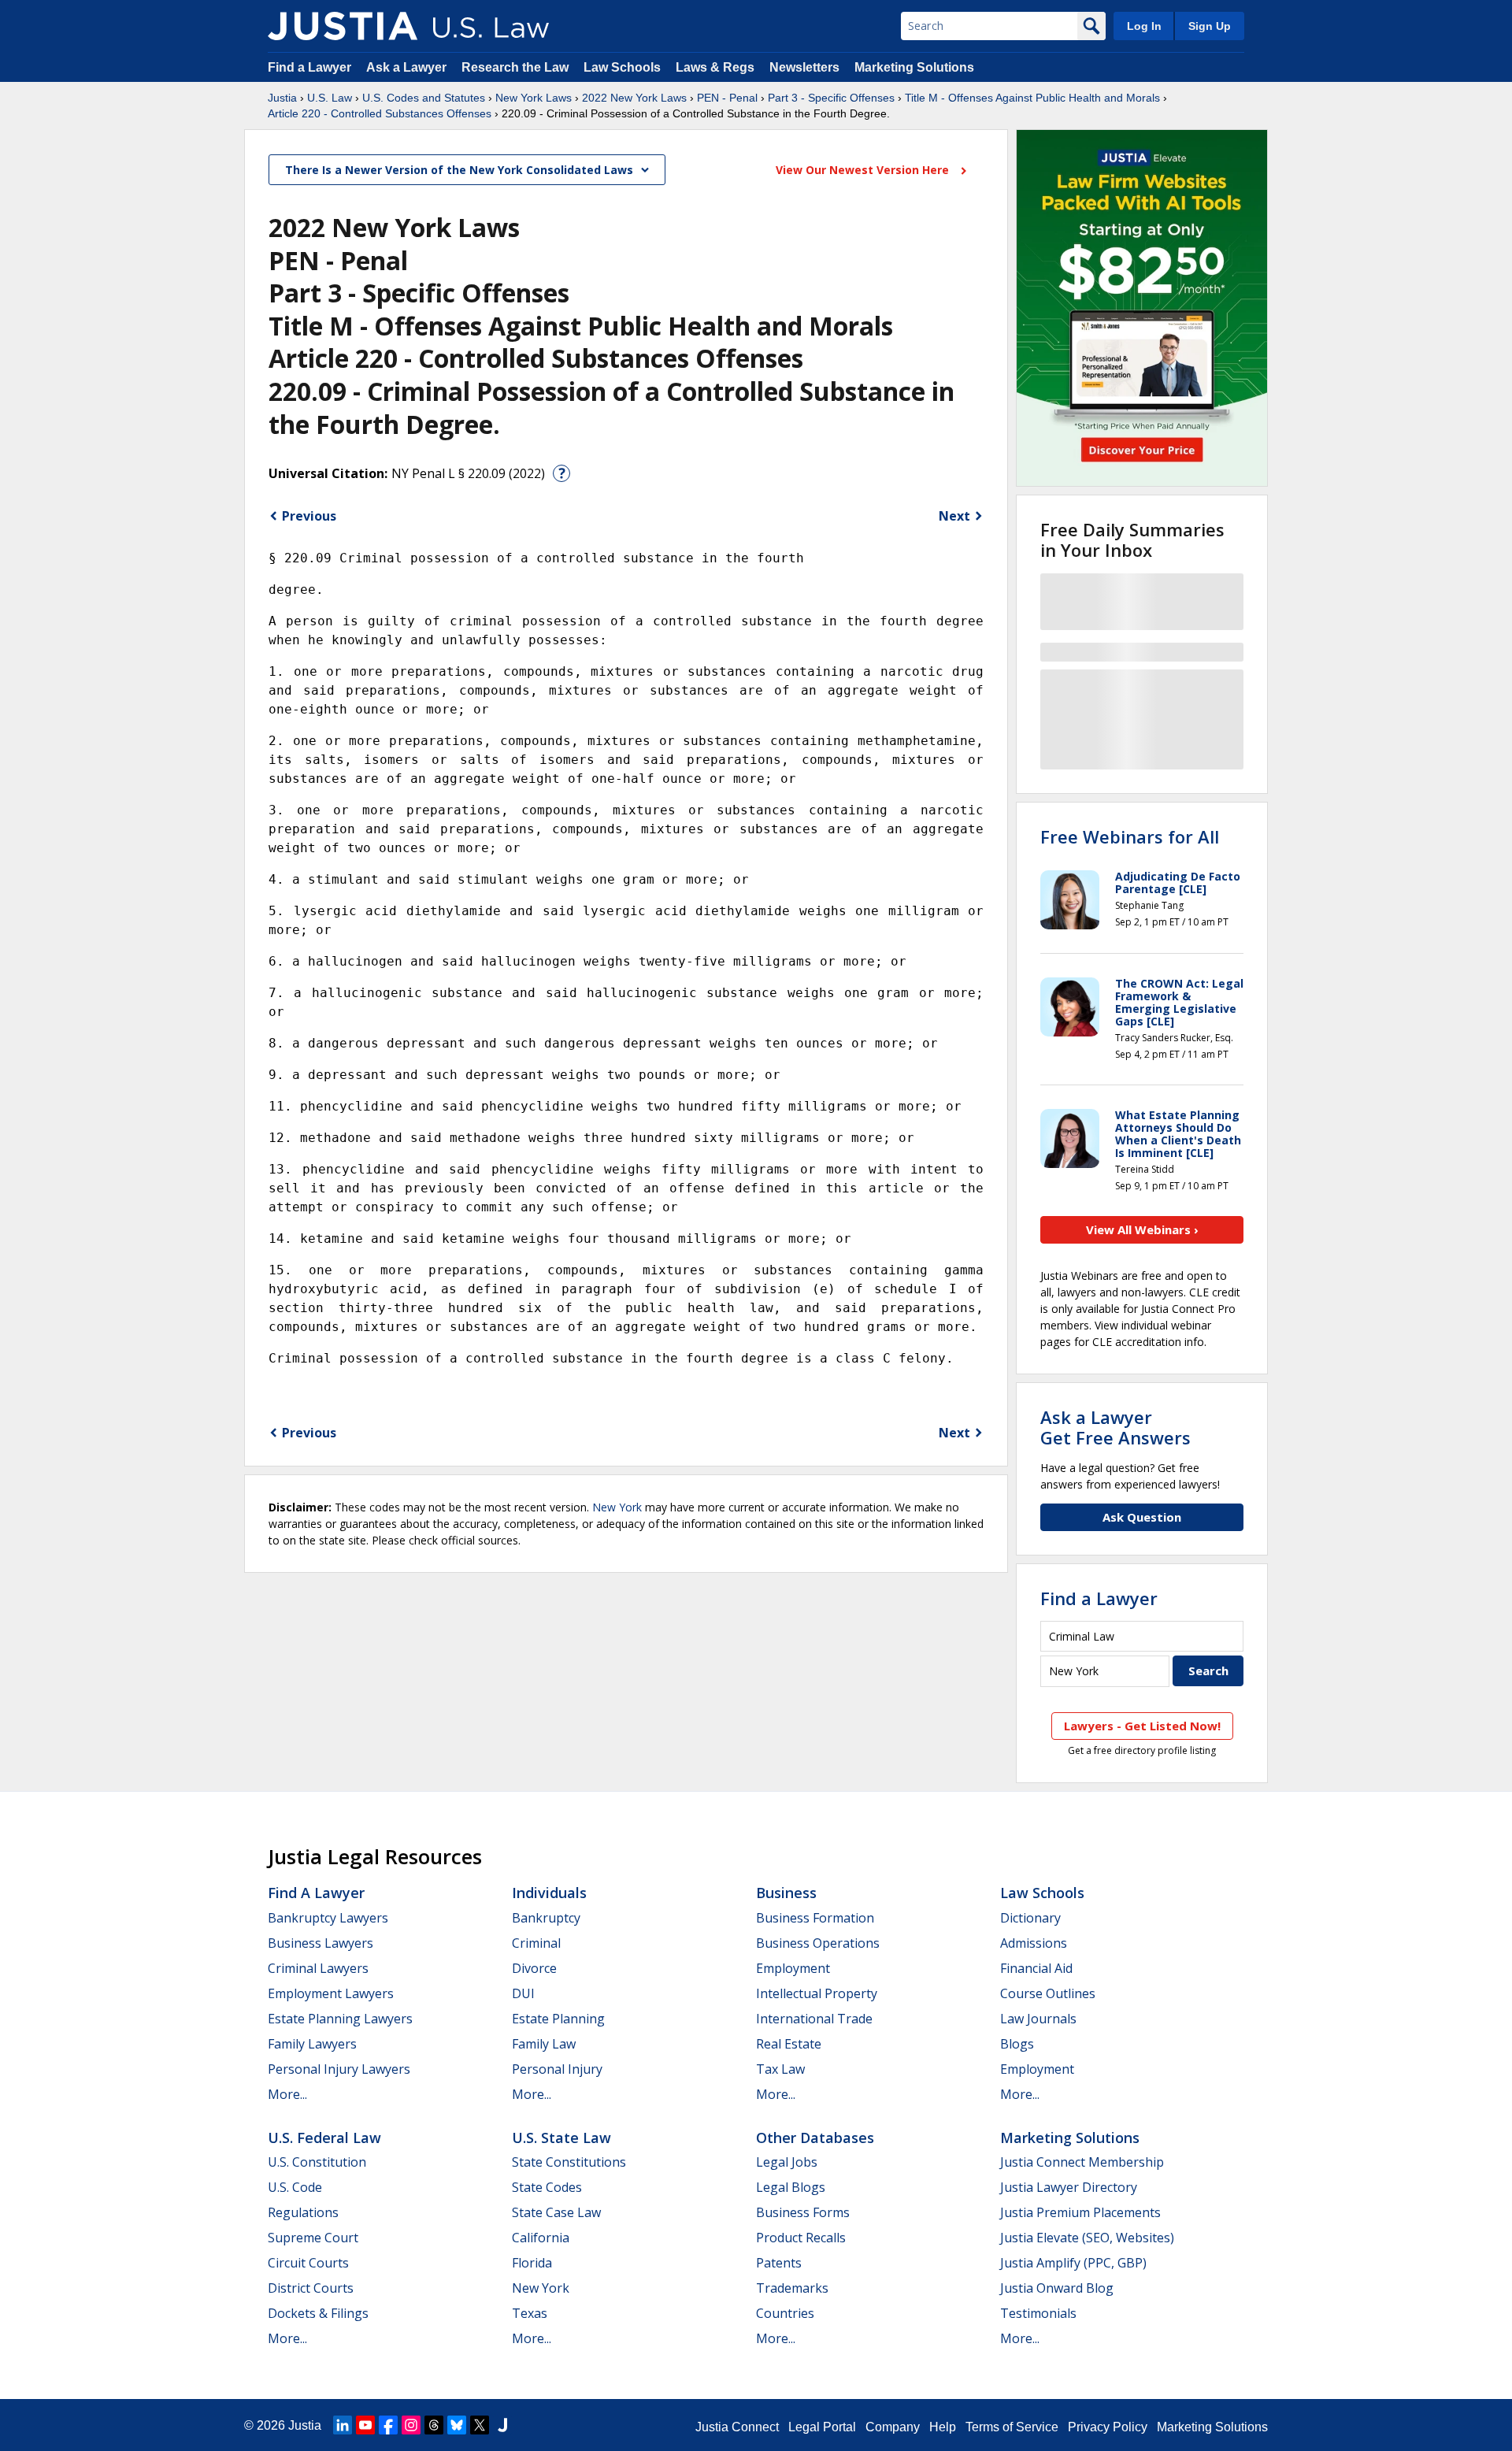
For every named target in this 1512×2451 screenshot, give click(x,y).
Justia (282, 98)
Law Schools (622, 67)
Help (943, 2427)
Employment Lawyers (331, 1993)
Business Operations (818, 1943)
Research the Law (515, 67)
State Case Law (556, 2212)
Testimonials (1038, 2313)
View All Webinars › (1142, 1229)
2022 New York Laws (634, 98)
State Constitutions (569, 2162)
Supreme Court (313, 2238)
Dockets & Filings (318, 2313)
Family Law (544, 2044)
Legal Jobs (787, 2162)
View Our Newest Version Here (864, 170)
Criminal (536, 1943)
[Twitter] (480, 2425)
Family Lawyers (312, 2044)
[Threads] (434, 2425)
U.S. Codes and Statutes (424, 98)
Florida (532, 2263)
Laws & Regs (715, 67)
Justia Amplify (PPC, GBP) (1073, 2263)
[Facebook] (388, 2425)
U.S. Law (330, 98)
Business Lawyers (321, 1943)
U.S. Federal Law (324, 2138)
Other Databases (815, 2138)
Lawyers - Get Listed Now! (1142, 1726)
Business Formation (815, 1918)
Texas (530, 2313)
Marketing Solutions (914, 67)
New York (617, 1507)
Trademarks (792, 2288)
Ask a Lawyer (408, 67)
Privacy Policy (1108, 2427)
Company (893, 2427)
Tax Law (780, 2069)
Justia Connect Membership (1082, 2162)
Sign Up (1210, 26)
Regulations (303, 2212)
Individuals (549, 1893)
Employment (793, 1968)
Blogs (1017, 2044)
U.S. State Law (561, 2138)
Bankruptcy (546, 1918)
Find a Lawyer (309, 67)
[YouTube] (365, 2425)
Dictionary (1030, 1918)
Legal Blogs (791, 2187)
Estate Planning (558, 2019)
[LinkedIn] (343, 2425)
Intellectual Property (817, 1993)
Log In (1144, 26)
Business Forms (803, 2212)
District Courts (311, 2288)
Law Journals (1038, 2019)
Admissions (1034, 1943)
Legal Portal (822, 2427)
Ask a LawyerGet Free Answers (1115, 1427)
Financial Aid (1036, 1968)
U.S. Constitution (317, 2162)
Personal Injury (557, 2069)
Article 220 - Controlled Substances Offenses (380, 113)
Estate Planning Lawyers (340, 2019)
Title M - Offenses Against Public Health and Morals (1032, 98)
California (541, 2238)
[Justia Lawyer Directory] (502, 2425)
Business (786, 1893)
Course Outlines (1048, 1993)
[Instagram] (411, 2425)
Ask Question (1142, 1517)
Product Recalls (801, 2238)
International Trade (814, 2019)
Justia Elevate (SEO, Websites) (1087, 2238)
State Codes (547, 2187)
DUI (523, 1993)
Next (954, 516)
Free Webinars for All (1130, 836)
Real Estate (789, 2044)
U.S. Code (295, 2187)
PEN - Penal (727, 98)
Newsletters (804, 67)
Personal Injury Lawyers (339, 2069)
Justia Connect (737, 2427)
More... (287, 2094)
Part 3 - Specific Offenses (831, 98)
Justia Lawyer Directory (1069, 2187)
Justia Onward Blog (1057, 2288)
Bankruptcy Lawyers (328, 1918)
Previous (309, 516)
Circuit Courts (308, 2263)
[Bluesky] (457, 2425)
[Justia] (343, 26)
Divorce (534, 1968)
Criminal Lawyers (318, 1968)
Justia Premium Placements (1080, 2212)
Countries (785, 2313)
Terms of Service (1012, 2427)
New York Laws (534, 98)
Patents (779, 2263)
